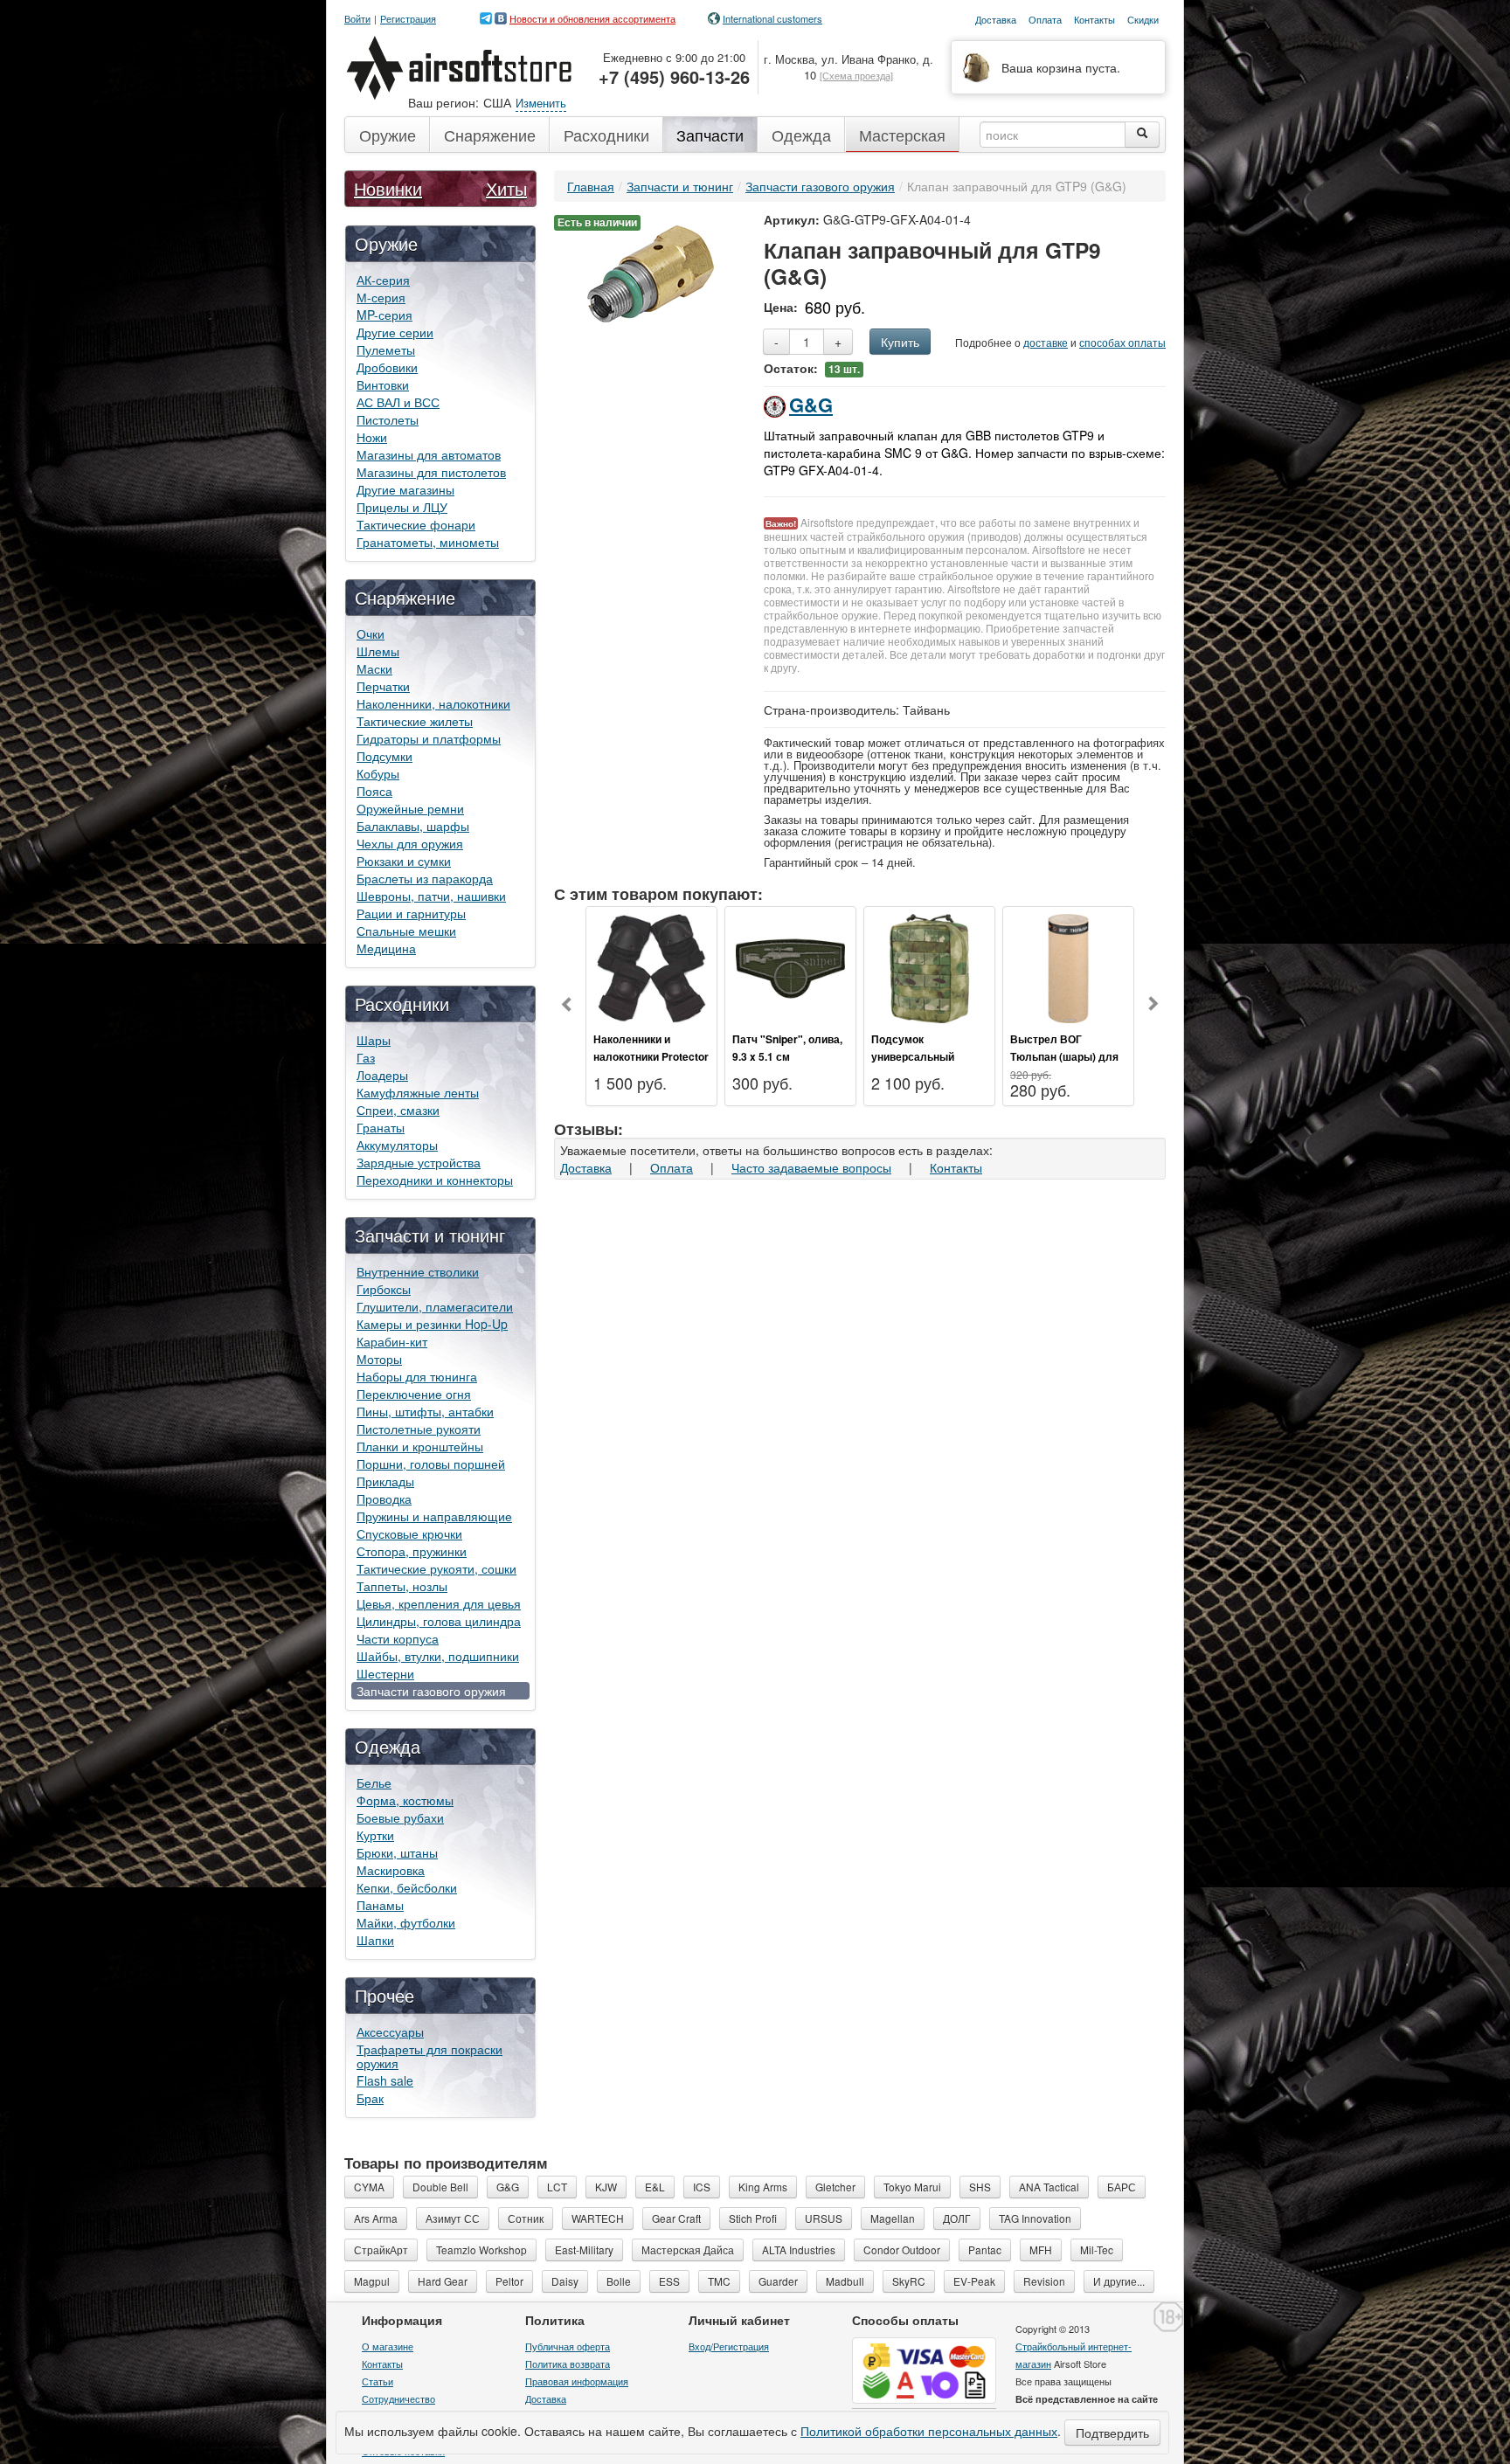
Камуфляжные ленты (418, 1092)
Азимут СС (453, 2218)
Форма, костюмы (405, 1800)
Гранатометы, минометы (428, 542)
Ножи (372, 437)
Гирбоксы (384, 1289)
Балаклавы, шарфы (413, 826)
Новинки (388, 188)
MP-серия (384, 315)
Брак (370, 2098)
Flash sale (385, 2080)
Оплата (672, 1167)
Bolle (619, 2281)
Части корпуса (398, 1638)
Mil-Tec (1097, 2249)
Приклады (385, 1481)
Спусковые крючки (409, 1533)
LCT (557, 2187)
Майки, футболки (406, 1922)
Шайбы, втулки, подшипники (438, 1656)
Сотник (526, 2218)
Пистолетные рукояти (419, 1429)
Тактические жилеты (415, 721)
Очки (371, 633)
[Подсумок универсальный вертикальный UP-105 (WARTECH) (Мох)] (929, 966)
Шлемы (378, 651)
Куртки (375, 1835)
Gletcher (835, 2187)
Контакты (956, 1167)
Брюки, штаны (397, 1852)
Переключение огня (414, 1394)
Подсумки (384, 756)
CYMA (369, 2187)
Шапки (375, 1940)
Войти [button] (357, 19)
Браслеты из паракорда (425, 878)
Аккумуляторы (397, 1145)
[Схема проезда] (856, 75)
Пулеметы (386, 350)
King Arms (763, 2187)
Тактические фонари (416, 524)
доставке (1046, 342)
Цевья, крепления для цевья (439, 1603)
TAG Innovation (1035, 2218)
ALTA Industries (799, 2249)
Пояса (374, 791)
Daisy (565, 2281)
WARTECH (598, 2218)
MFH (1041, 2249)
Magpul (372, 2281)
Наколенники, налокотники (433, 703)
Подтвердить (1112, 2433)
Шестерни (385, 1673)
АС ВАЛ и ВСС (398, 402)
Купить (900, 342)
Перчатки (383, 686)
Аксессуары (390, 2031)
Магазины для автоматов (429, 454)
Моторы (379, 1359)
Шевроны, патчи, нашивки (431, 896)
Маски (374, 668)
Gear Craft (676, 2218)
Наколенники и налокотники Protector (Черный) (651, 1056)
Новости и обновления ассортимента (592, 18)
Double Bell (440, 2187)
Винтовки (383, 384)
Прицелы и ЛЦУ (402, 507)
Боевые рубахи (400, 1817)
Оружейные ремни (410, 808)
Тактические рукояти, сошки (436, 1568)
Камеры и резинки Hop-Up (432, 1324)
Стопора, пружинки (412, 1551)
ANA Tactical (1049, 2187)
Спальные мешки (406, 931)
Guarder (778, 2281)
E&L (655, 2187)
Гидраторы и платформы (429, 738)
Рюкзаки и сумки (404, 861)
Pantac (985, 2249)
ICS (702, 2187)
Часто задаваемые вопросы (811, 1167)
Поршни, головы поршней (431, 1464)
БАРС (1122, 2187)
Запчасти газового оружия (431, 1691)
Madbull (845, 2281)
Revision (1044, 2281)
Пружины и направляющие (434, 1516)
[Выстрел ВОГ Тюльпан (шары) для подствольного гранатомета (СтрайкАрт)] (1068, 966)
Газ (366, 1057)
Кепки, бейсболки (407, 1887)
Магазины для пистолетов (431, 472)
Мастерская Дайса (688, 2249)
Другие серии (395, 332)
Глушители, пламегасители (435, 1306)
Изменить (541, 103)
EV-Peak (974, 2281)
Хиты (506, 188)
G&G (811, 405)
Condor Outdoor (902, 2249)
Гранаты (381, 1127)
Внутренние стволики (418, 1271)
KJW (606, 2187)
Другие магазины (405, 489)
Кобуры (378, 773)
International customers (772, 18)
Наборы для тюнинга (417, 1376)
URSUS (824, 2218)
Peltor (509, 2281)
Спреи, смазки (398, 1110)
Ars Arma (376, 2218)
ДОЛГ (957, 2218)
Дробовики (387, 367)
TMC (719, 2281)
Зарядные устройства (419, 1162)
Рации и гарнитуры (411, 913)
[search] (1142, 135)
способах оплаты (1122, 342)
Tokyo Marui (912, 2187)
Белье (374, 1782)
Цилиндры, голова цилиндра (439, 1621)
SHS (980, 2187)
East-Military (584, 2249)
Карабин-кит (392, 1341)
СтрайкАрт (381, 2249)
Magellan (893, 2218)
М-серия (381, 297)
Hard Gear (443, 2281)
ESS (669, 2281)
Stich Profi (753, 2218)
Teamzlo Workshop (481, 2249)
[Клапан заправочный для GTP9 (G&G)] (651, 272)
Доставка (586, 1167)
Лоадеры (382, 1075)
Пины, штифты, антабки (425, 1411)
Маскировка (391, 1870)
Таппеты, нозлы (402, 1586)
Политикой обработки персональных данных (929, 2431)
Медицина (386, 948)
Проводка (384, 1498)
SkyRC (909, 2281)
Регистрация (408, 19)
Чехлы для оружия (410, 843)
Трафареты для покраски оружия (429, 2056)
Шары (374, 1040)
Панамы (380, 1905)
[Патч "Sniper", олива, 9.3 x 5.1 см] (790, 966)
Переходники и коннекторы (435, 1180)
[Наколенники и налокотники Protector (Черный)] (651, 966)
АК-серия (383, 280)
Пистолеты (388, 419)
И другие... (1119, 2281)
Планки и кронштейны (420, 1446)
